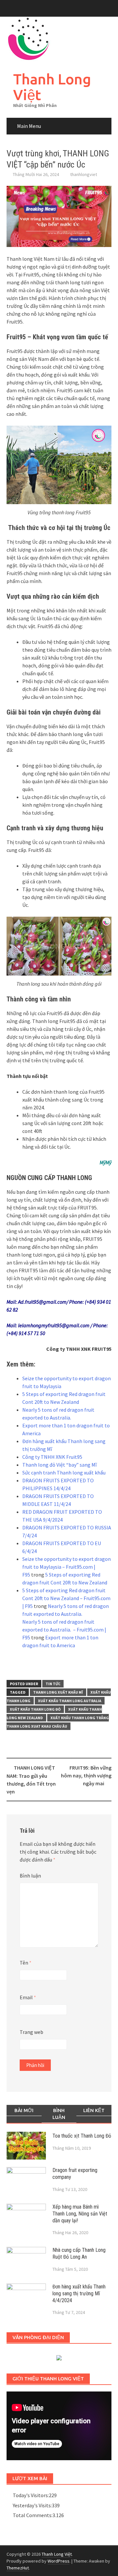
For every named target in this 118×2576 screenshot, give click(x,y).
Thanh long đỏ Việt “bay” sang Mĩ (59, 1465)
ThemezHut (18, 2568)
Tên (26, 1963)
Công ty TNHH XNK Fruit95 (52, 1457)
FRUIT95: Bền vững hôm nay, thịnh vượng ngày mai (86, 1775)
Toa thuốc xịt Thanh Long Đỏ (82, 2136)
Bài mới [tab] (24, 2110)
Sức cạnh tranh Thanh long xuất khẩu (64, 1473)
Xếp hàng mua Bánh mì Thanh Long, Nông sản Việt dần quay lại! (80, 2214)
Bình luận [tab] (59, 2114)
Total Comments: (33, 2515)
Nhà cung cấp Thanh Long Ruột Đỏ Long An (79, 2253)
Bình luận (30, 1876)
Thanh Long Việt (52, 87)
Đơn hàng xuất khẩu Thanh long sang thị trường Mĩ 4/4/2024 (79, 2294)
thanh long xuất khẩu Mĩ (58, 1692)
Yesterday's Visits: (32, 2505)
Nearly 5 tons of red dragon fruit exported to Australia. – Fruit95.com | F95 (64, 1630)
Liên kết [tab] (94, 2110)
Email (28, 1997)
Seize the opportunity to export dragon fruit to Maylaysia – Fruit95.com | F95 (67, 1567)
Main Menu (29, 126)
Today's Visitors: (31, 2495)
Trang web (31, 2032)
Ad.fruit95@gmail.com (42, 1302)
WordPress (59, 2561)
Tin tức (53, 1684)
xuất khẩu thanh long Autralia (70, 1701)
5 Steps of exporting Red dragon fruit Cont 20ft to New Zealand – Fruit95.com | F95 (66, 1598)
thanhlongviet (84, 174)
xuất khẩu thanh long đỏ (35, 1709)
